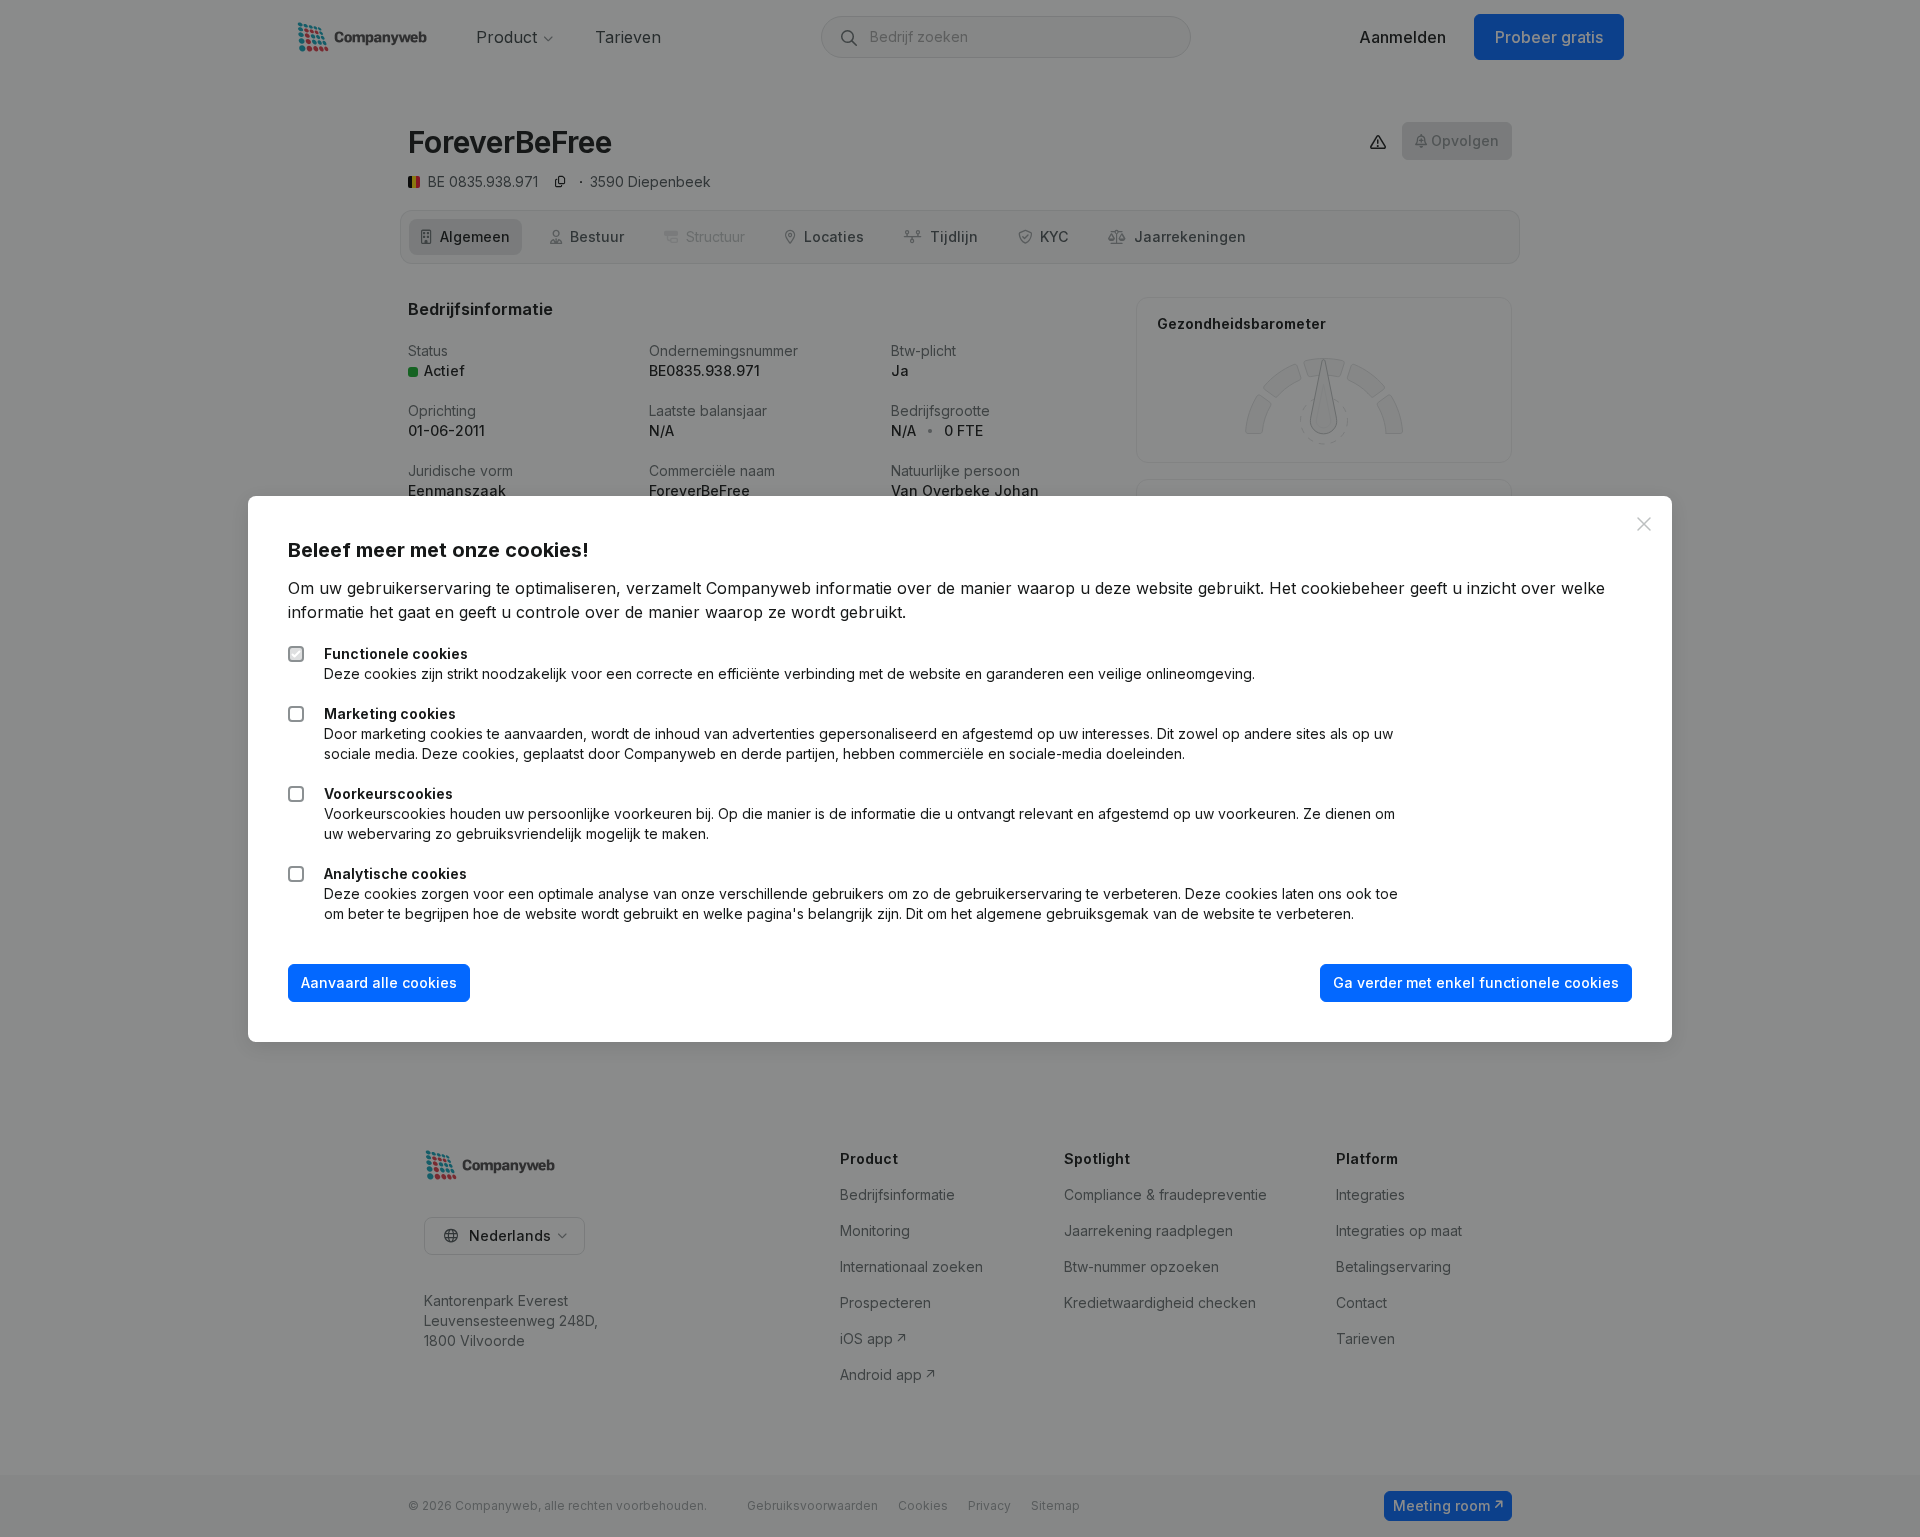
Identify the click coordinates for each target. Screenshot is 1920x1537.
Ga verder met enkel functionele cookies (1476, 982)
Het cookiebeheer (1337, 588)
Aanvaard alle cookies (379, 982)
